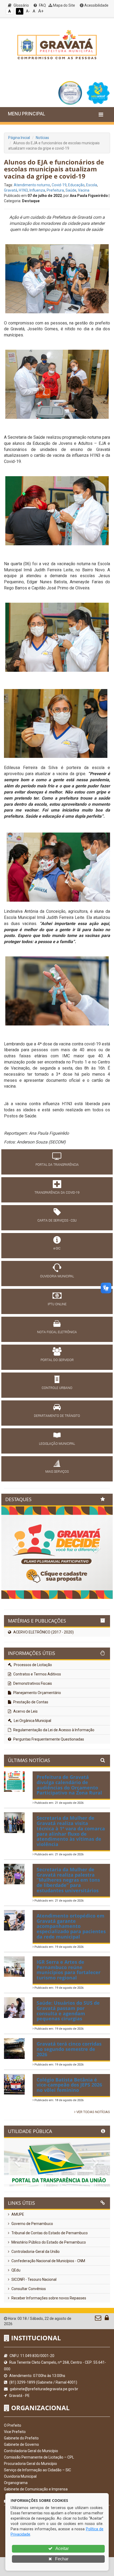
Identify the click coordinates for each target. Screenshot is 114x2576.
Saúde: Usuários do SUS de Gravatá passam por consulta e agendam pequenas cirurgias (68, 2058)
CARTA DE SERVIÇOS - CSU (57, 1221)
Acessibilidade (96, 5)
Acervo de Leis (25, 1759)
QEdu (16, 2317)
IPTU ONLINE (57, 1304)
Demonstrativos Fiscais (32, 1731)
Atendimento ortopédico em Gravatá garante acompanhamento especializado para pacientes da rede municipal (71, 1973)
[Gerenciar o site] (107, 2366)
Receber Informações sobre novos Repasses (48, 2345)
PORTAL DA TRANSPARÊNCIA (57, 1165)
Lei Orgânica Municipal (32, 1768)
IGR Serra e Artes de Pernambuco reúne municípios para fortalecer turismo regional (69, 2017)
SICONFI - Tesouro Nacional (34, 2327)
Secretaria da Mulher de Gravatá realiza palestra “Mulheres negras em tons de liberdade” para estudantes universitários (68, 1927)
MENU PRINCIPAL (27, 114)
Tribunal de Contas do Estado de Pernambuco (49, 2280)
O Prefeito (13, 2473)
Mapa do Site (64, 5)
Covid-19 (59, 185)
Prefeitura (55, 190)
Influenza (37, 190)
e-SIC (57, 1248)
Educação (76, 185)
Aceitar (62, 2548)
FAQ (42, 5)
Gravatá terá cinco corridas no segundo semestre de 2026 (69, 2096)
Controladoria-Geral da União (35, 2299)
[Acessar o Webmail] (98, 2366)
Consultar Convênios (28, 2336)
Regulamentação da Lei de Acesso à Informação (53, 1777)
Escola (92, 185)
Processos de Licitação (32, 1712)
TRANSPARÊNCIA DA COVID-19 (57, 1193)
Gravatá (11, 190)
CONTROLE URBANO (57, 1388)
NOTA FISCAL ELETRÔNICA (57, 1332)
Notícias (42, 138)
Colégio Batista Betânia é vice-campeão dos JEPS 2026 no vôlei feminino (69, 2132)
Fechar (61, 2559)
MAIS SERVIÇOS (57, 1472)
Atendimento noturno (32, 185)
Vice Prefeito (15, 2479)
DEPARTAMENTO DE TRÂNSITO (57, 1416)
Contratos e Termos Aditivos (37, 1721)
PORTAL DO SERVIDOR (57, 1360)
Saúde (71, 190)
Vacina (84, 190)
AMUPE (17, 2262)
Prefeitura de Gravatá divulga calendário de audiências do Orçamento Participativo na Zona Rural (69, 1832)
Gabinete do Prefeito (21, 2485)
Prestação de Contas (30, 1749)
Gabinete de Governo (21, 2492)
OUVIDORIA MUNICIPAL (57, 1276)
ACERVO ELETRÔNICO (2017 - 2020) (43, 1679)
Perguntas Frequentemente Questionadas (48, 1787)
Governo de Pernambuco (32, 2271)
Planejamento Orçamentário (37, 1740)
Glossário (21, 5)
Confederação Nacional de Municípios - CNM (48, 2308)
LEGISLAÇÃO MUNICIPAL (57, 1444)
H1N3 (23, 190)
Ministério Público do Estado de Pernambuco (48, 2290)
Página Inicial (19, 138)
